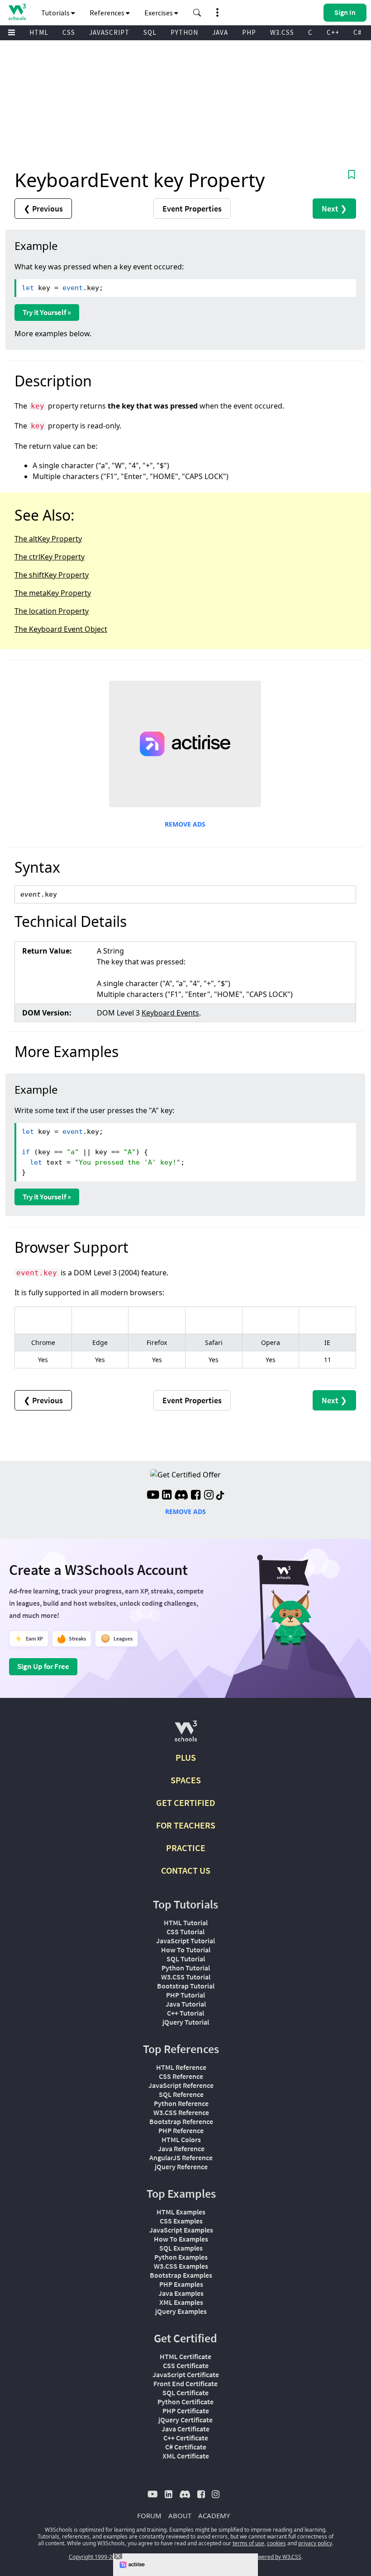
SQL (150, 32)
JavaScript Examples (181, 2230)
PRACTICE (186, 1848)
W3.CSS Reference (181, 2112)
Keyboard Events (170, 1013)
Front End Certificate (185, 2383)
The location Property (52, 611)
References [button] (108, 13)
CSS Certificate (186, 2365)
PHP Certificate (186, 2411)
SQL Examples (181, 2248)
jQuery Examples (181, 2311)
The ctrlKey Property (50, 557)
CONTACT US (186, 1870)
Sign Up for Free (43, 1666)
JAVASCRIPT (109, 32)
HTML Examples (181, 2212)
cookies (276, 2543)
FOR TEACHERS (186, 1825)
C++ (333, 32)
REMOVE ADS (185, 824)
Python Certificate (185, 2402)
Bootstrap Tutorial (186, 1986)
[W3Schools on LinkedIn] (167, 1496)
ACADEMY (214, 2515)
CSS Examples (181, 2221)
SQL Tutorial (186, 1959)
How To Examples (181, 2239)
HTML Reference (181, 2067)
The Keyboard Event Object (61, 629)
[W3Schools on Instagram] (209, 1496)
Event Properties (192, 209)
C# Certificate (186, 2447)
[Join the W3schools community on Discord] (181, 1496)
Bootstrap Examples (181, 2275)
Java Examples (181, 2293)
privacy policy (315, 2543)
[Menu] (12, 33)
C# (357, 32)
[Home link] (17, 12)
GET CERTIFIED (186, 1803)
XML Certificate (186, 2456)
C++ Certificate (186, 2438)
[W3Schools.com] (186, 1735)
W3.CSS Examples (181, 2266)
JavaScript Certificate (186, 2374)
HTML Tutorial (186, 1923)
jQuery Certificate (185, 2420)
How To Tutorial (186, 1950)
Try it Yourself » (47, 312)
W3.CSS (282, 32)
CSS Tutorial (185, 1932)
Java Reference (181, 2148)
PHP (249, 32)
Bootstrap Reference (181, 2121)
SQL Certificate (185, 2393)
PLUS (186, 1757)
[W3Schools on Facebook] (196, 1496)
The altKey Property (48, 539)
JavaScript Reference (181, 2085)
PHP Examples (181, 2284)
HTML (39, 32)
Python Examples (181, 2257)
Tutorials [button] (56, 13)
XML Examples (181, 2302)
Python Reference (181, 2103)
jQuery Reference (181, 2167)
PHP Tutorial (185, 1995)
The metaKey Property (53, 593)
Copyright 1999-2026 (95, 2557)
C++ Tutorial (185, 2013)
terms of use (248, 2543)
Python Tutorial (186, 1968)
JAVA (220, 32)
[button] (197, 13)
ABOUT (180, 2515)
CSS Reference (181, 2076)
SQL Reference (181, 2094)
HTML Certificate (185, 2356)
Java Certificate (185, 2429)
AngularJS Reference (181, 2158)
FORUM (149, 2515)
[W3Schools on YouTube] (153, 1496)
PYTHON (184, 32)
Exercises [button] (159, 13)
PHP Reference (181, 2130)
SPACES (186, 1780)
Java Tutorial (186, 2004)
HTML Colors (181, 2139)
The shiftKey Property (52, 575)
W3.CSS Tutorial (186, 1977)
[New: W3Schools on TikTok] (220, 1496)
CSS (69, 32)
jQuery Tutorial (186, 2022)
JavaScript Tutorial (185, 1941)
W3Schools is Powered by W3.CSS (259, 2557)
